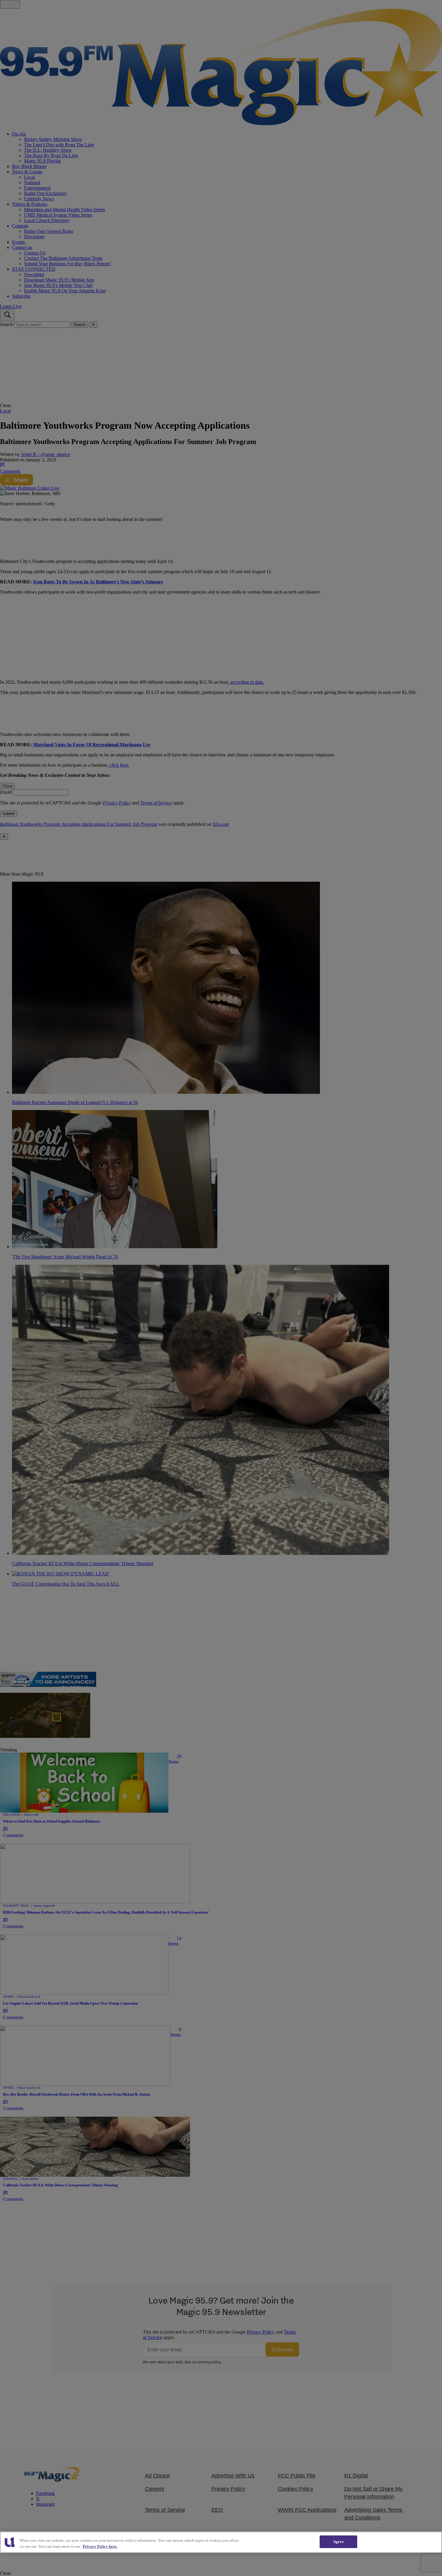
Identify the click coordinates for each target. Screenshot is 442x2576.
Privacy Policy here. (100, 2546)
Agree (338, 2542)
